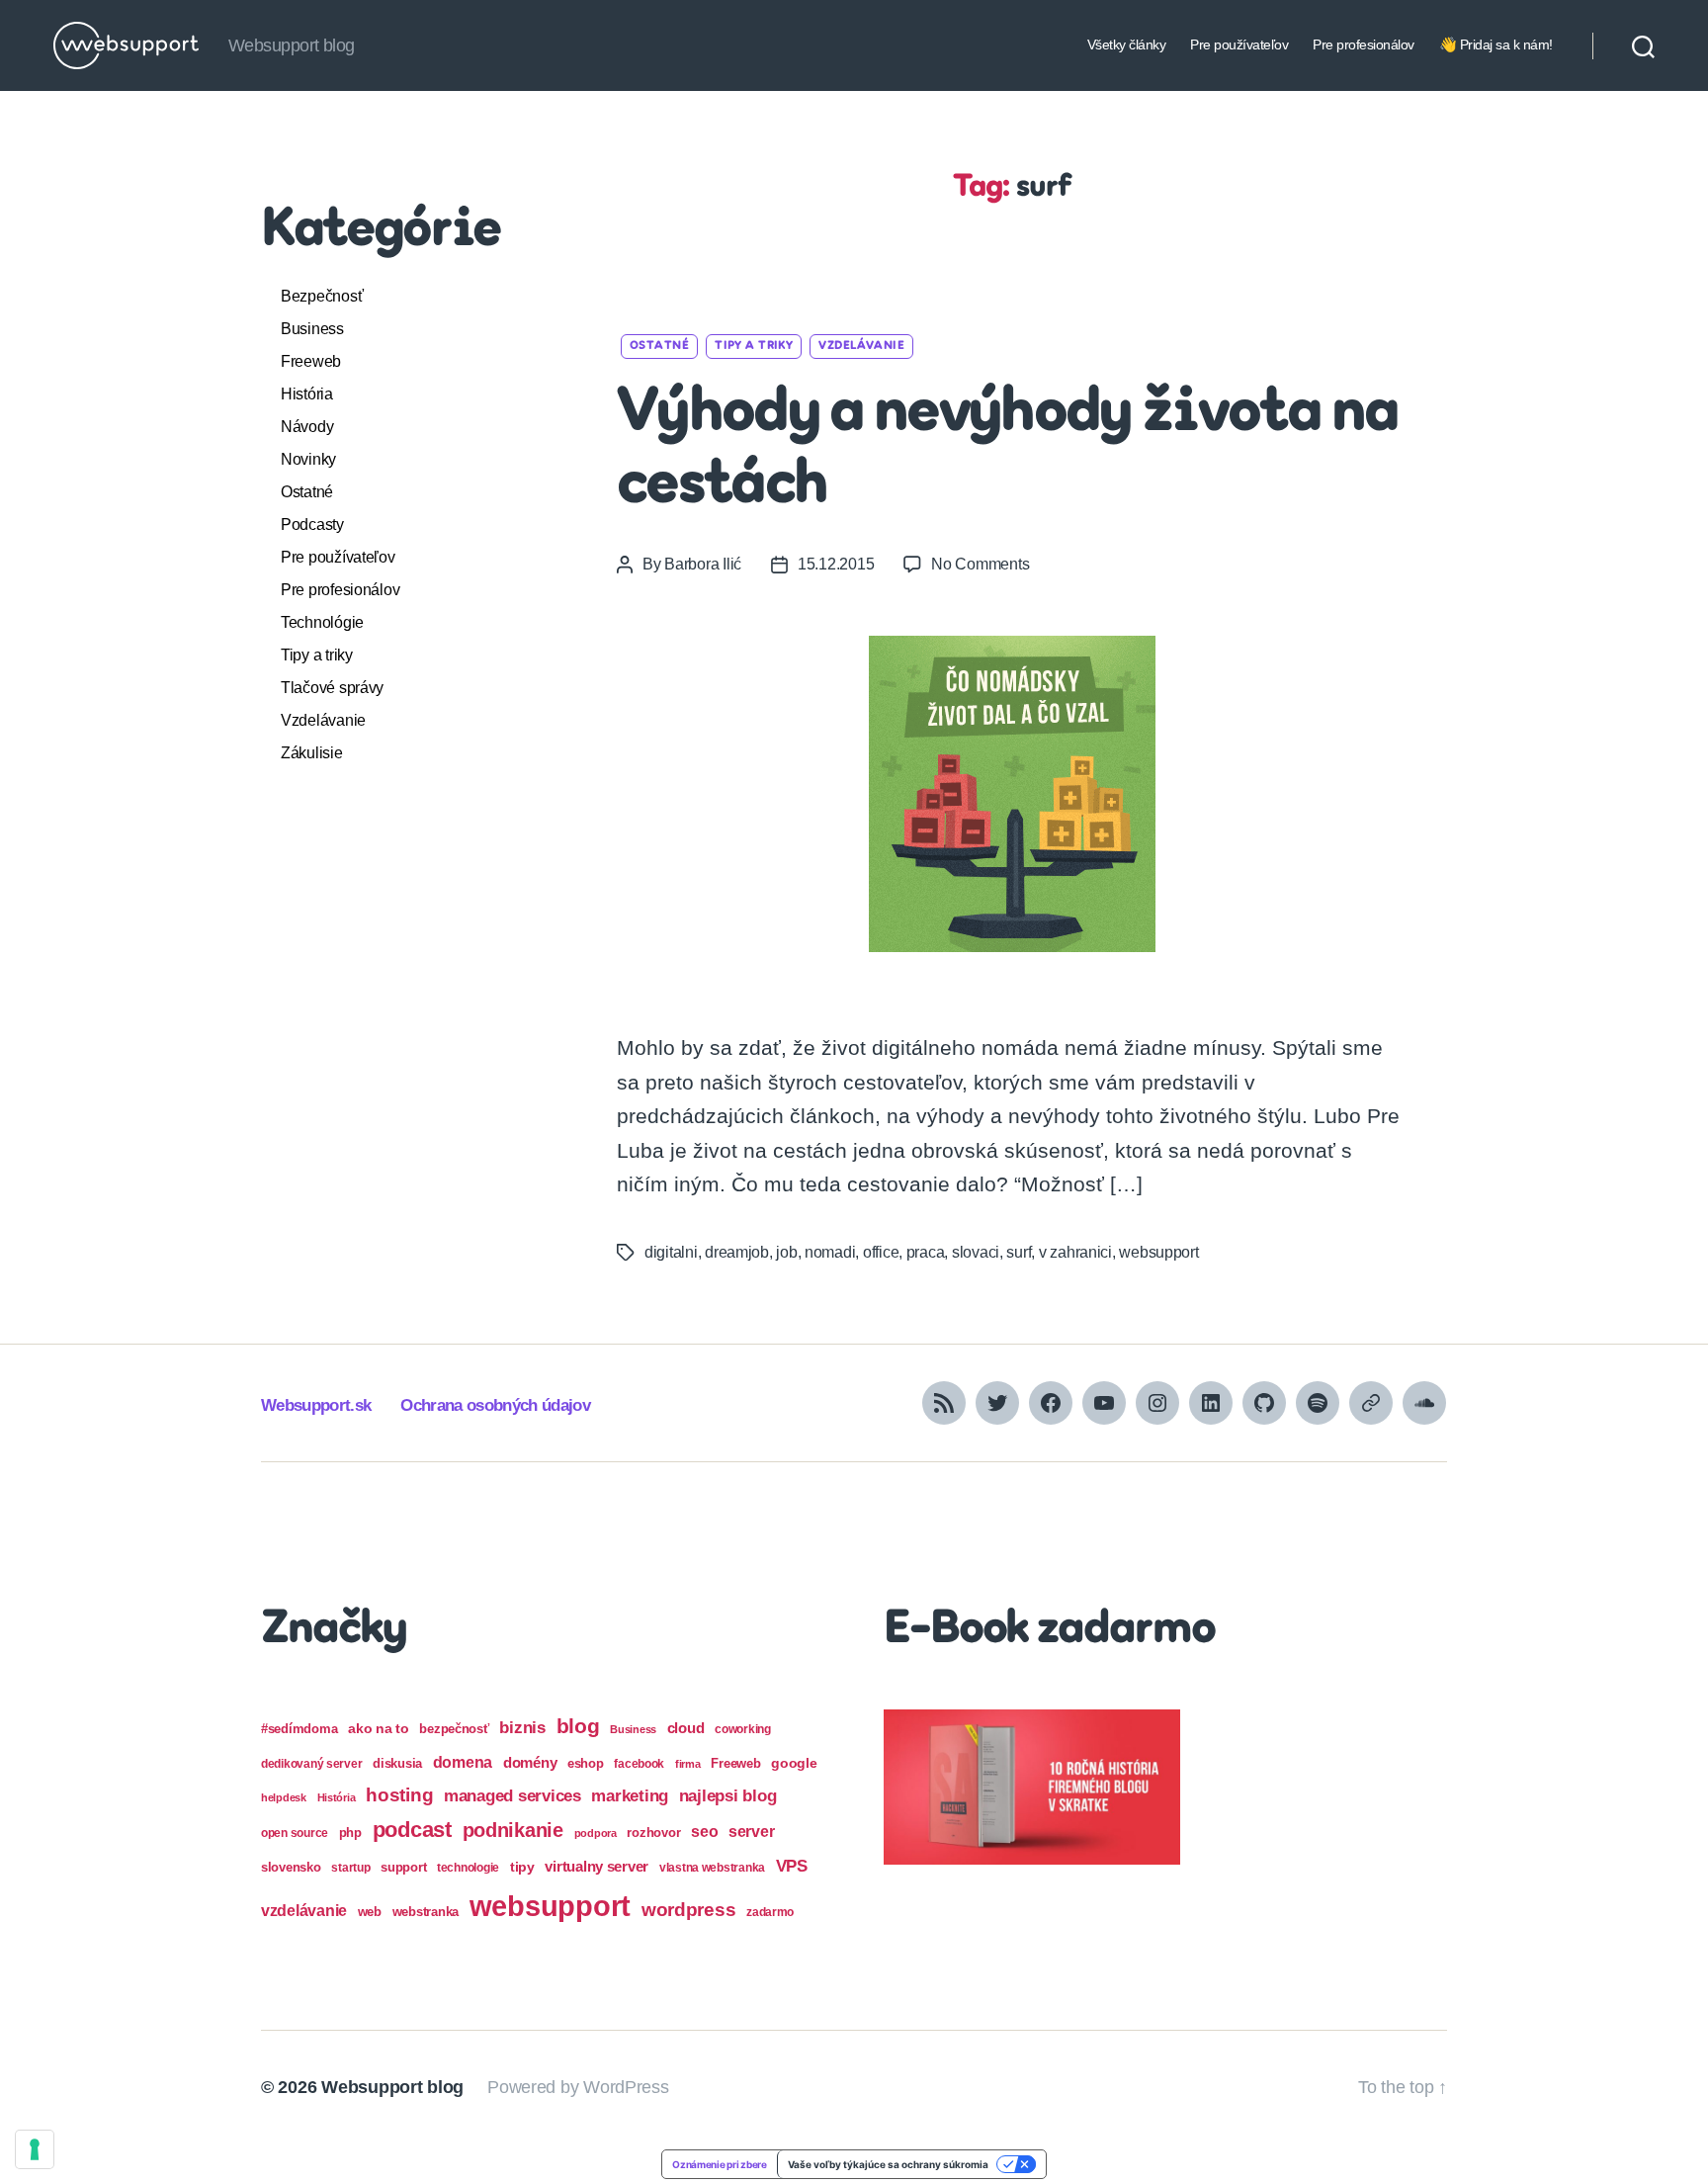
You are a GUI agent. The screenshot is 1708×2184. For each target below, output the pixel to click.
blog (578, 1726)
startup (350, 1868)
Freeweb (311, 361)
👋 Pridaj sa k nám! (1496, 44)
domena (463, 1762)
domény (530, 1762)
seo (704, 1831)
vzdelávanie (304, 1911)
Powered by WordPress (578, 2087)
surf (1019, 1252)
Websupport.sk (316, 1405)
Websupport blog (392, 2087)
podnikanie (513, 1830)
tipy (522, 1867)
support (403, 1867)
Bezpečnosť (322, 296)
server (751, 1832)
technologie (468, 1868)
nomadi (830, 1252)
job (786, 1252)
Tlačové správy (332, 688)
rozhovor (653, 1833)
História (307, 394)
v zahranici (1075, 1252)
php (350, 1833)
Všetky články (1127, 44)
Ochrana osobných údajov (495, 1405)
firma (688, 1764)
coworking (743, 1729)
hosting (399, 1795)
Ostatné (307, 492)
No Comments (980, 564)
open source (295, 1833)
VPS (792, 1866)
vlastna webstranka (712, 1868)
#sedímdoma (299, 1729)
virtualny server (597, 1866)
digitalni (671, 1252)
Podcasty (312, 524)
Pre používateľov (1239, 44)
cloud (686, 1728)
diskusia (397, 1763)
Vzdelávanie (323, 720)
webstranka (426, 1912)
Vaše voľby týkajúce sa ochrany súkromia (888, 2164)
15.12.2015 (836, 564)
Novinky (308, 459)
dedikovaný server (311, 1764)
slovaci (976, 1252)
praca (926, 1252)
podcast (412, 1830)
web (370, 1912)
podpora (596, 1833)
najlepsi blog (728, 1796)
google (794, 1763)
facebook (639, 1764)
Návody (307, 427)
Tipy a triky (317, 655)
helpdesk (284, 1797)
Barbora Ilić (703, 564)
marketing (630, 1795)
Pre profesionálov (1364, 44)
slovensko (291, 1867)
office (881, 1252)
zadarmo (770, 1912)
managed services (512, 1796)
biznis (522, 1728)
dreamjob (737, 1252)
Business (312, 329)
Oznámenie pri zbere (720, 2164)
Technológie (322, 622)
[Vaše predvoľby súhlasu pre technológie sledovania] (35, 2149)
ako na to (379, 1728)
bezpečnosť (454, 1729)
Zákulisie (312, 753)
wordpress (689, 1910)
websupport (1158, 1252)
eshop (586, 1763)
